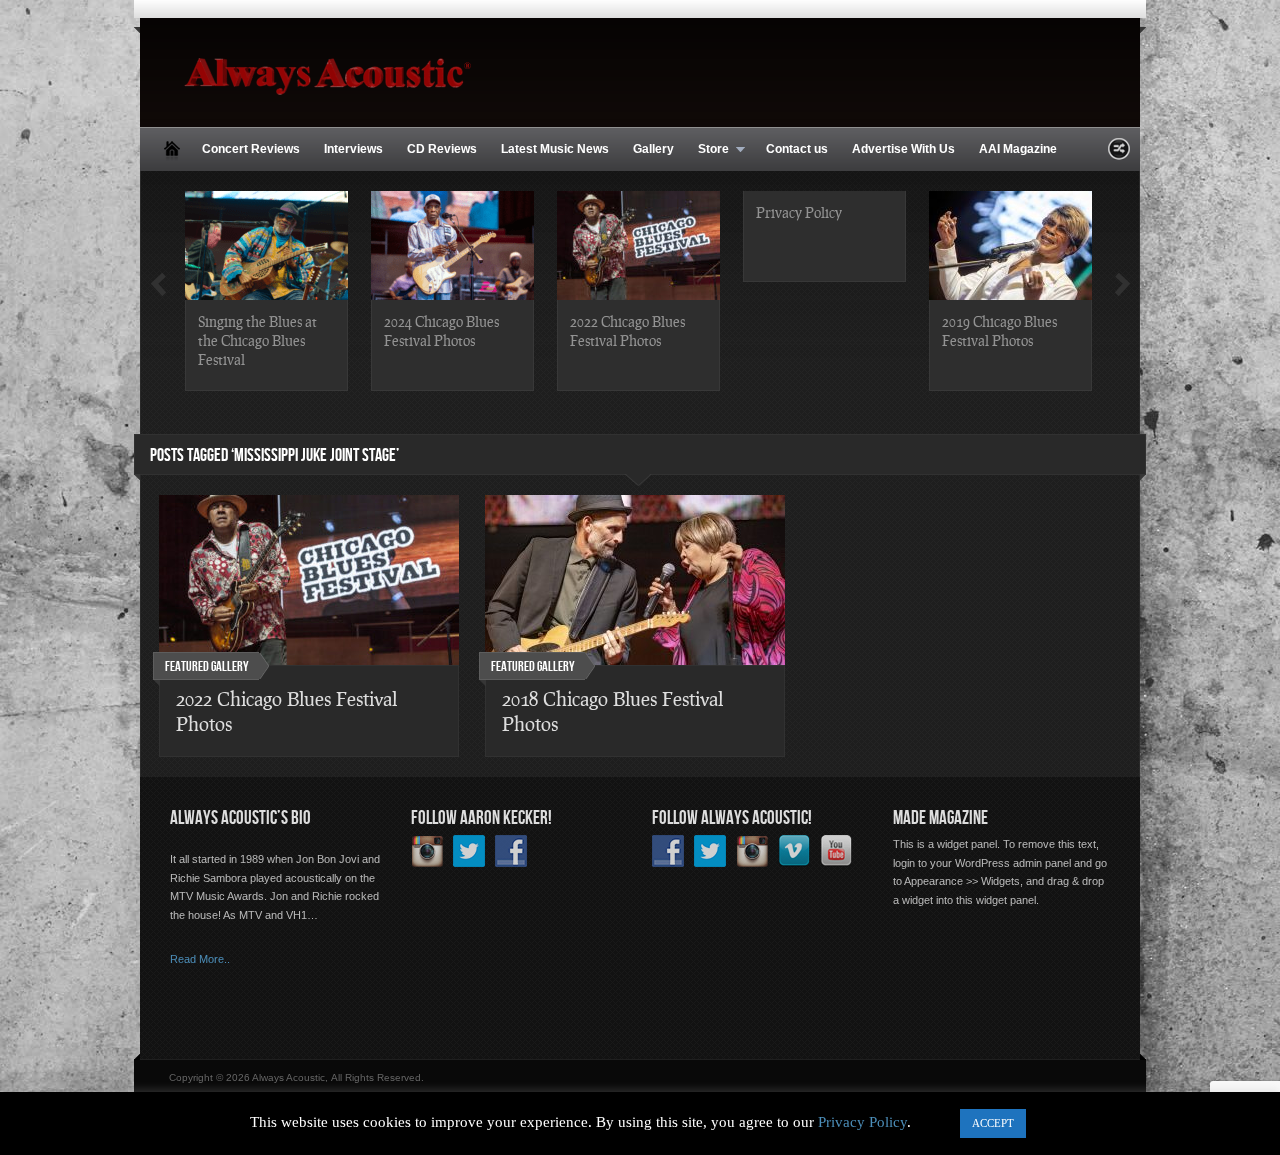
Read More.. (200, 959)
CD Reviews (442, 149)
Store (707, 150)
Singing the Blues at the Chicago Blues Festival (257, 340)
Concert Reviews (251, 149)
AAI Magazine (1018, 149)
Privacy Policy (799, 212)
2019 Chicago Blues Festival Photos (999, 330)
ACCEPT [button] (993, 1123)
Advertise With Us (903, 149)
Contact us (797, 149)
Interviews (353, 149)
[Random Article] (1119, 154)
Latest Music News (555, 149)
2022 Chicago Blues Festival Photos (627, 330)
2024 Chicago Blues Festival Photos (441, 330)
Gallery (653, 149)
